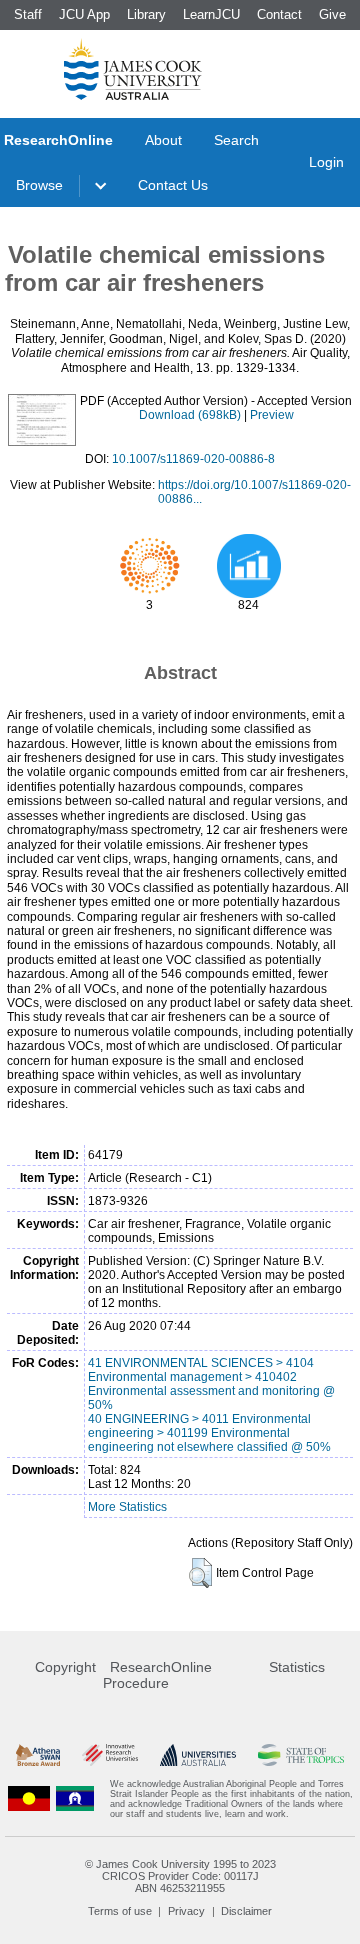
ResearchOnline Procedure (157, 1675)
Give (332, 14)
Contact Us (173, 185)
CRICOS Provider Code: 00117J (180, 1876)
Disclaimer (246, 1911)
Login (326, 162)
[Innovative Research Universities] (110, 1755)
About (163, 140)
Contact (279, 14)
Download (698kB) (190, 415)
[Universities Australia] (197, 1755)
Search (236, 140)
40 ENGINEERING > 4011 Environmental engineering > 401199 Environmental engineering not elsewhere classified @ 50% (209, 1433)
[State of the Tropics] (301, 1755)
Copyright (65, 1667)
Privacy (186, 1911)
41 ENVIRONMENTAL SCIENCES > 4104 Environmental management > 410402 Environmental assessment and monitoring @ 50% (211, 1384)
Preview (272, 415)
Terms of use (120, 1911)
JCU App (84, 14)
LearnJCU (211, 14)
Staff (28, 14)
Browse (39, 185)
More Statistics (127, 1507)
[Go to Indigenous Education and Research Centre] (29, 1799)
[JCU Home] (133, 69)
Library (146, 14)
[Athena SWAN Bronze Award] (38, 1755)
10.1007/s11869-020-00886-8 (193, 459)
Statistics (297, 1667)
